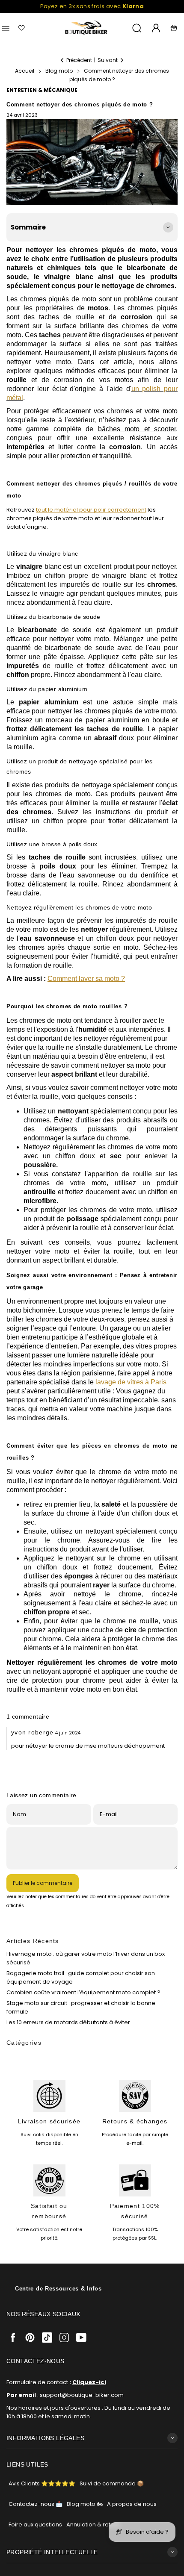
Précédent (79, 60)
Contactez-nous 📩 (36, 2504)
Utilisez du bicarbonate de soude (53, 617)
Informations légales (45, 2438)
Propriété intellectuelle (52, 2552)
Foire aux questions (35, 2524)
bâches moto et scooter (137, 429)
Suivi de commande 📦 (112, 2483)
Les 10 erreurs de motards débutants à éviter (68, 2022)
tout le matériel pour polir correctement (91, 510)
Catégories (24, 2043)
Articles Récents (33, 1941)
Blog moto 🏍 (85, 2504)
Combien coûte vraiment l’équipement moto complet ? (83, 1992)
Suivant (108, 60)
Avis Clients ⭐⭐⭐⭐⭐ (42, 2483)
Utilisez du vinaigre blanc (42, 553)
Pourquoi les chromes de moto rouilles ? (67, 1006)
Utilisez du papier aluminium (47, 689)
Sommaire (28, 227)
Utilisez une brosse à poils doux (52, 844)
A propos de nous (132, 2504)
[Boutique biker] (86, 28)
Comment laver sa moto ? (86, 979)
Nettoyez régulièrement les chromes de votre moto (79, 907)
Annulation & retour (93, 2524)
